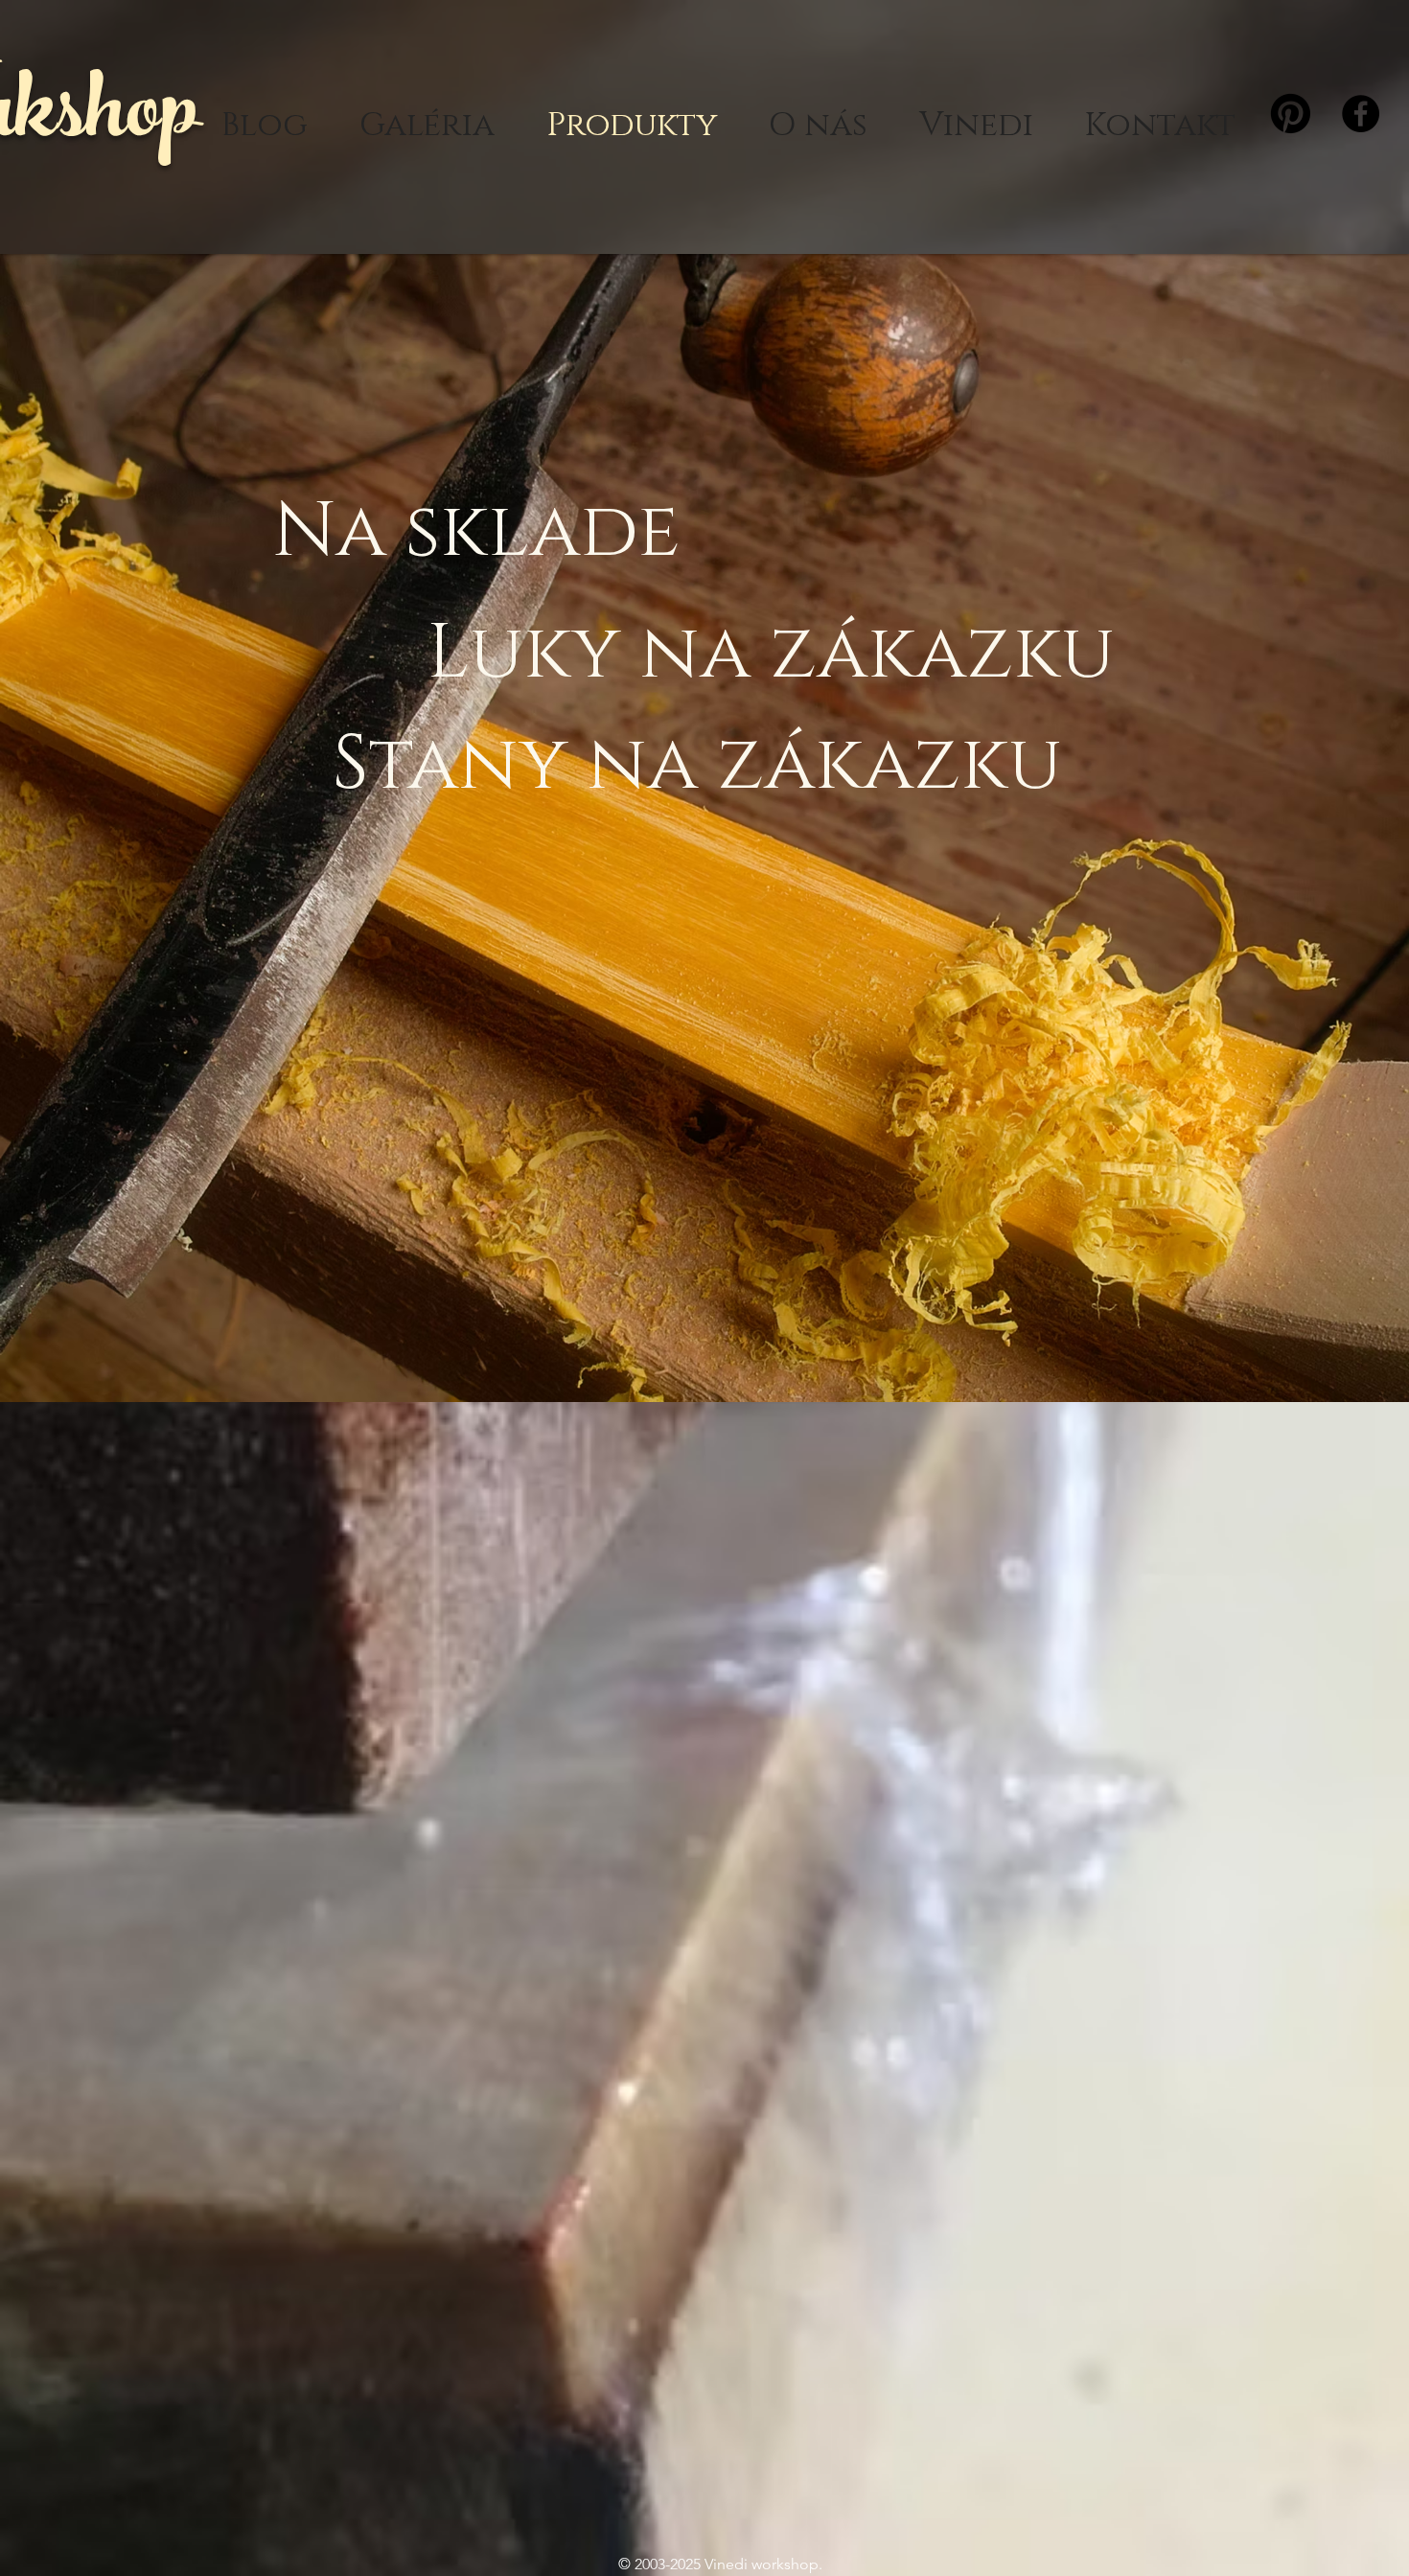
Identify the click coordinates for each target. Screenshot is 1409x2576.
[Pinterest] (1291, 114)
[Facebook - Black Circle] (1361, 114)
